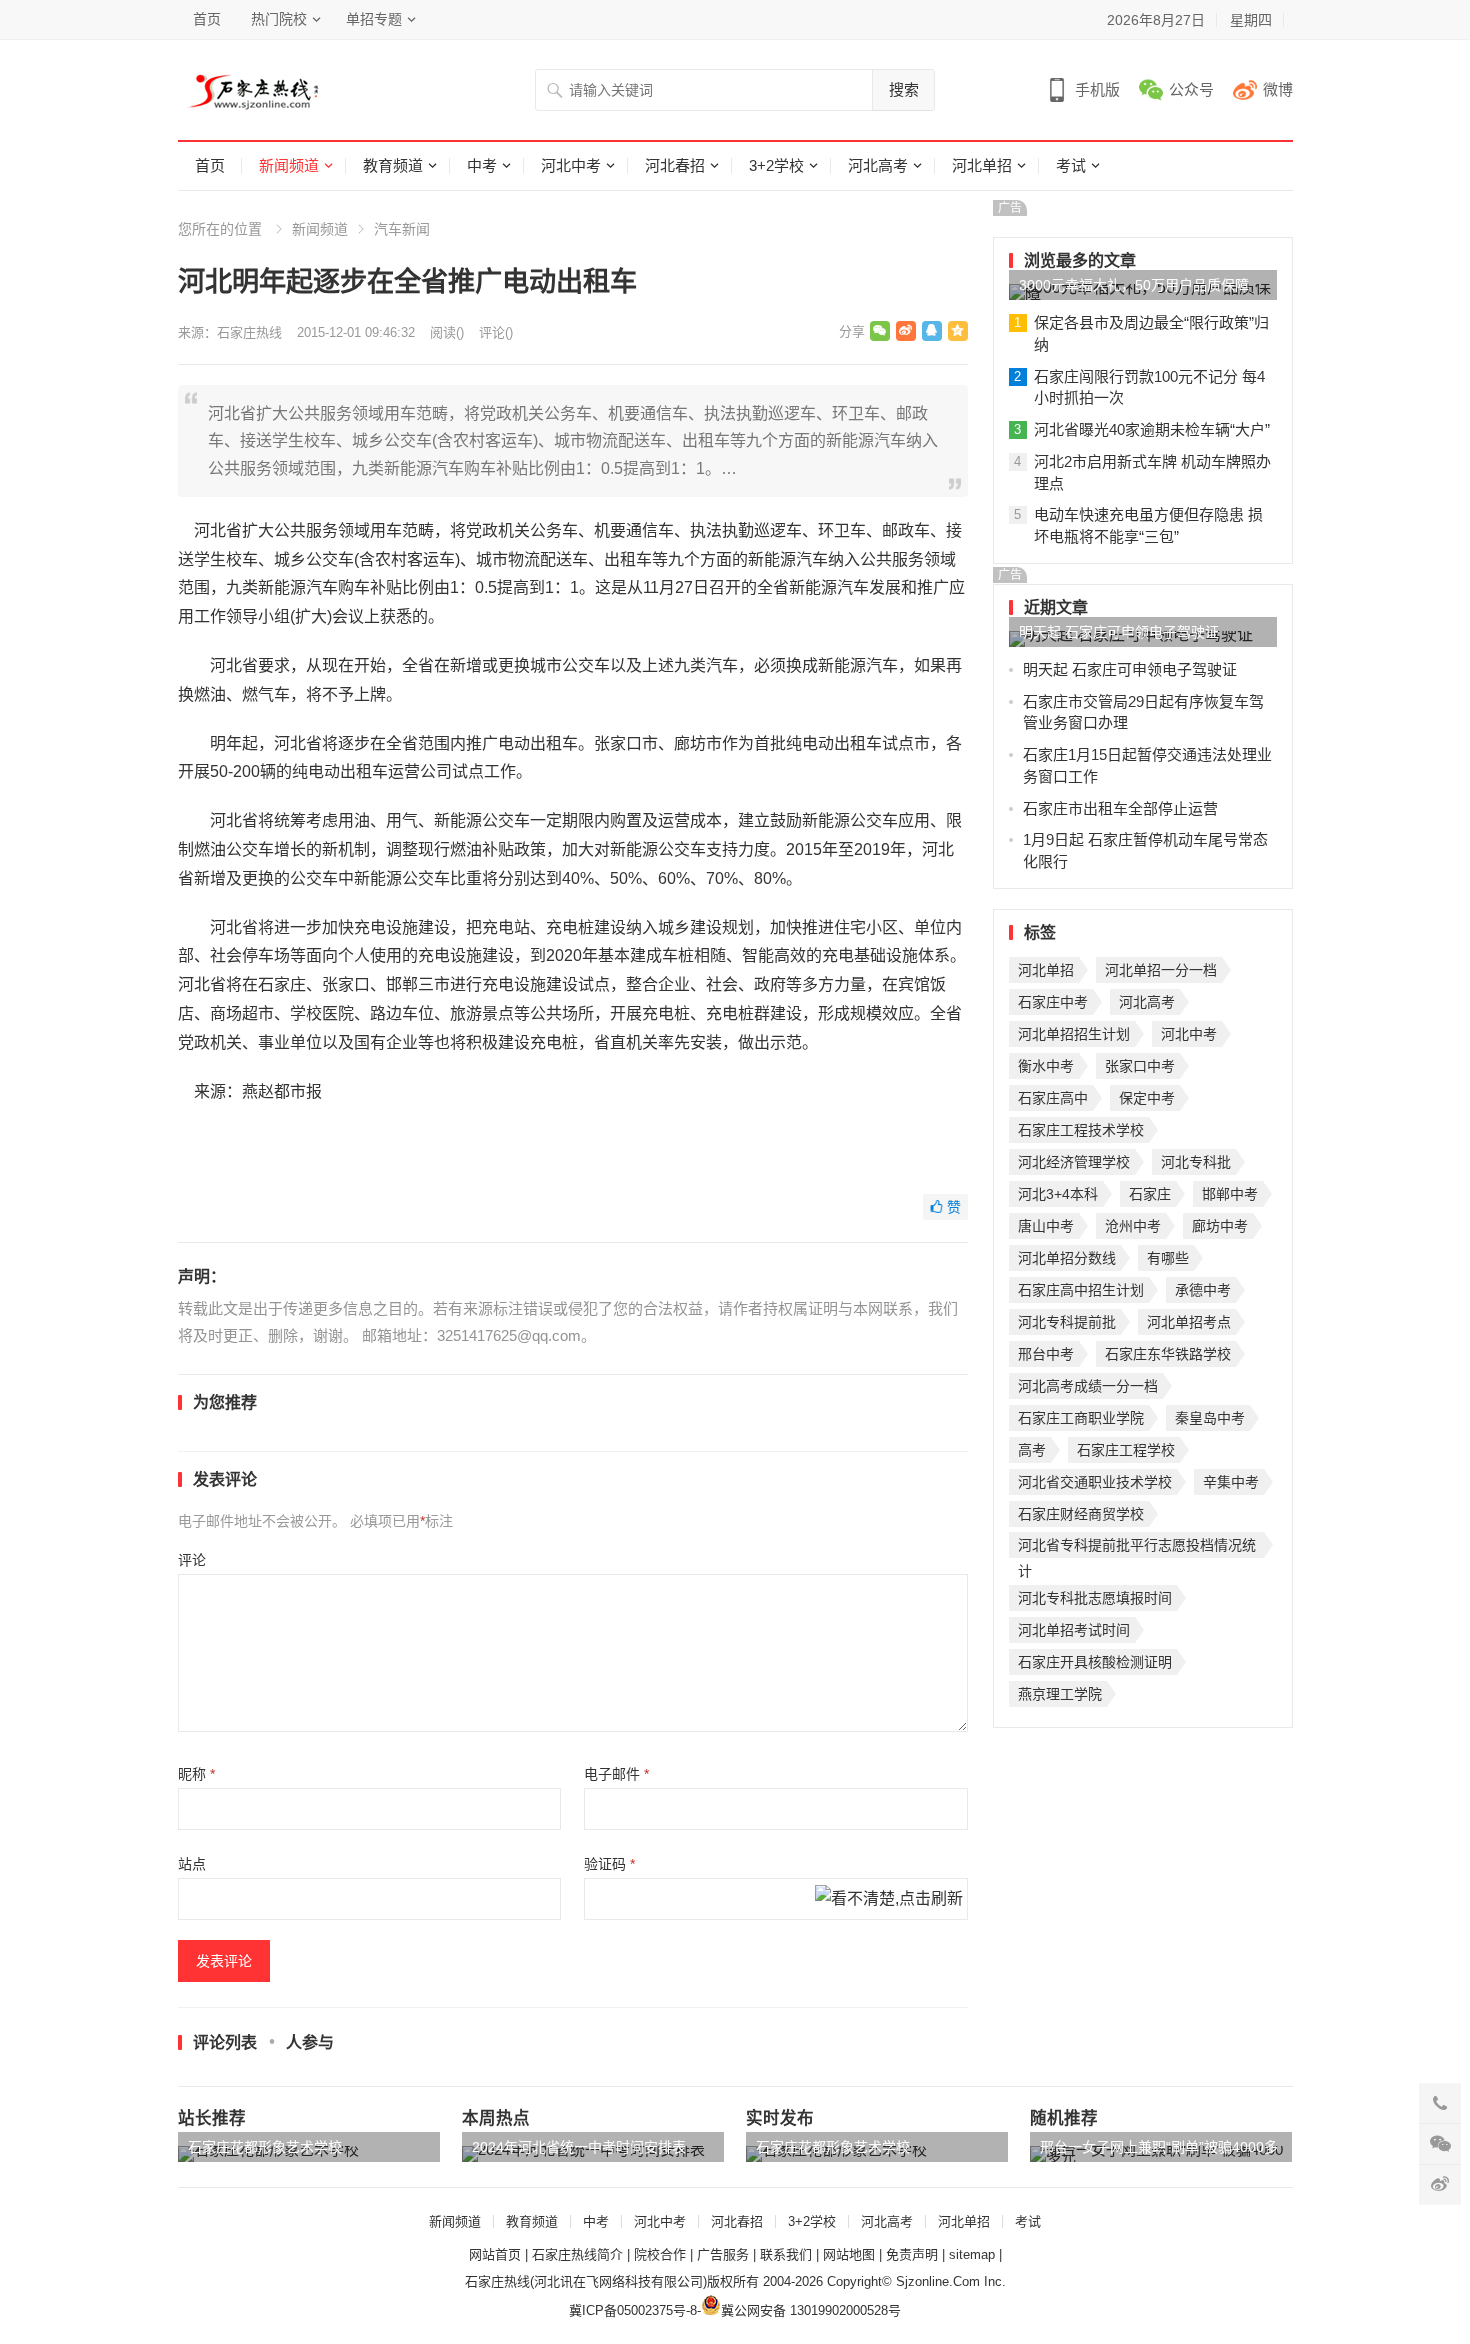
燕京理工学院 (1060, 1694)
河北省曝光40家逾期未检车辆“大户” (1152, 429)
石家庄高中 (1053, 1098)
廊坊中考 (1220, 1226)
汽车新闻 (402, 229)
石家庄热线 (249, 332)
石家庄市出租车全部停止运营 (1120, 808)
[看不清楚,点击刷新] (889, 1900)
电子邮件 (616, 1774)
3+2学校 (776, 165)
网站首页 (495, 2254)
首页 (207, 19)
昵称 (196, 1774)
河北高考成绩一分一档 (1088, 1386)
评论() (496, 332)
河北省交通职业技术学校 (1095, 1482)
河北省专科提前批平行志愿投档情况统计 (1137, 1547)
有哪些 (1168, 1258)
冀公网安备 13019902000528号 (811, 2310)
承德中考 (1203, 1290)
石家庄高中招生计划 (1081, 1290)
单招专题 (374, 19)
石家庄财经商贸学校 (1081, 1514)
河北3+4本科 (1058, 1194)
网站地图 (849, 2254)
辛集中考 (1231, 1482)
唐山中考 (1046, 1226)
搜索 (904, 89)
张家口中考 (1140, 1066)
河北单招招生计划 (1074, 1034)
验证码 (609, 1864)
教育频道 (393, 165)
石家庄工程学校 (1126, 1450)
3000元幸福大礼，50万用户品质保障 (1134, 285)
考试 (1071, 165)
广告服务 (723, 2254)
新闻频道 (289, 165)
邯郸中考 (1230, 1194)
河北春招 (675, 165)
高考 (1032, 1450)
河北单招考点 (1189, 1322)
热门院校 (279, 19)
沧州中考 (1133, 1226)
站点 (192, 1864)
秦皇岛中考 (1210, 1418)
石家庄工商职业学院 (1081, 1418)
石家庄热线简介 (577, 2254)
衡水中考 (1046, 1066)
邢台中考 (1046, 1354)
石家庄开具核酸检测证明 (1095, 1662)
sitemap (972, 2254)
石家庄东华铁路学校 (1168, 1354)
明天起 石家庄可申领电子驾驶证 (1119, 632)
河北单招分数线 (1067, 1258)
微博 (1278, 89)
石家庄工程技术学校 (1081, 1130)
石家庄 (1150, 1194)
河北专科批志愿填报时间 (1095, 1598)
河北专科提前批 (1067, 1322)
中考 (482, 165)
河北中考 (571, 165)
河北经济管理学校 (1074, 1162)
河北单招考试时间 (1074, 1630)
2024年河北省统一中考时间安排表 (579, 2147)
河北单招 (982, 165)
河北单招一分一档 (1161, 970)
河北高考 (878, 165)
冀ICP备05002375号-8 (633, 2310)
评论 (192, 1560)
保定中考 (1147, 1098)
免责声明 (912, 2254)
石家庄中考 (1053, 1002)
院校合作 (660, 2254)
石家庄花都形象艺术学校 (265, 2147)
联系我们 (786, 2254)
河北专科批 (1196, 1162)
